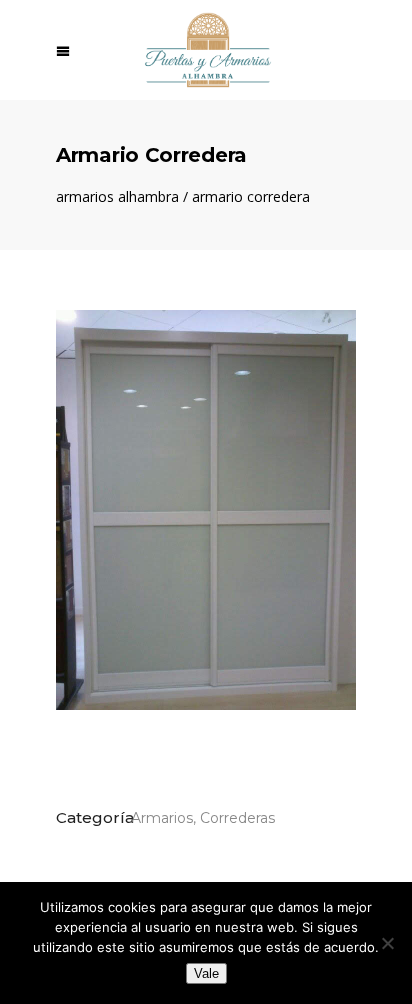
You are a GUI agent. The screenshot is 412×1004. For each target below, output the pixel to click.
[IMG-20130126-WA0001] (206, 510)
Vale (206, 973)
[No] (387, 943)
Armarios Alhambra (117, 197)
